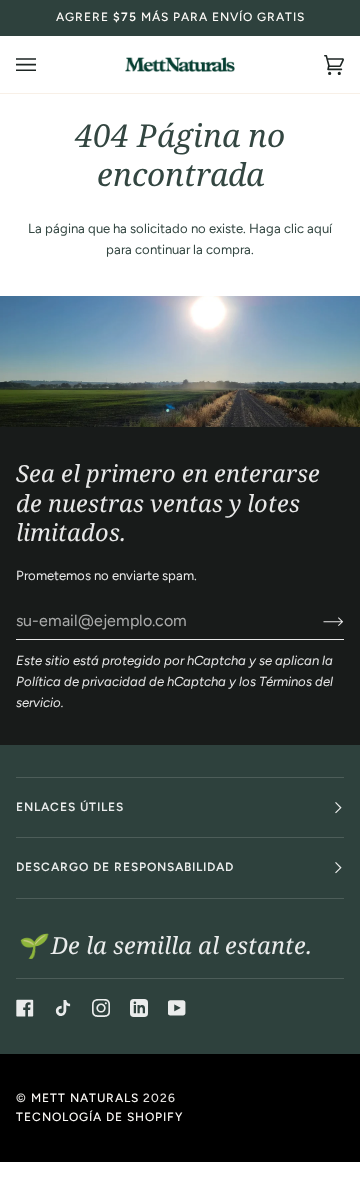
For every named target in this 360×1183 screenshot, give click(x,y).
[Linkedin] (139, 1008)
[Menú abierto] (46, 64)
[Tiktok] (63, 1008)
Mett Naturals (85, 1098)
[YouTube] (177, 1008)
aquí (319, 228)
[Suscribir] (317, 621)
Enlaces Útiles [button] (70, 807)
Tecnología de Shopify (99, 1117)
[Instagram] (101, 1008)
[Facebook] (25, 1008)
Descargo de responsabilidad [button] (125, 867)
